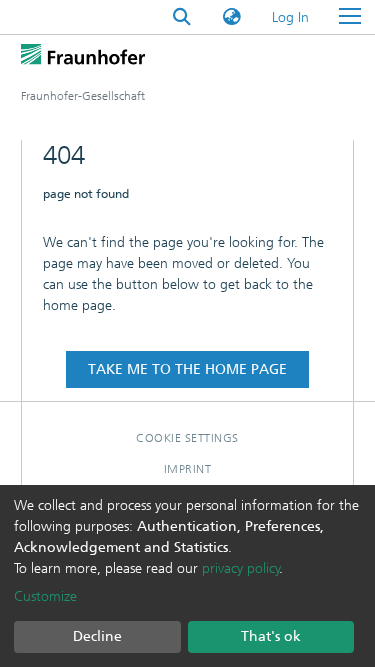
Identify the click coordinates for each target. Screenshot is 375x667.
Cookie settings (187, 438)
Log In (291, 17)
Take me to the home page (187, 369)
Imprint (188, 469)
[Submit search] (182, 17)
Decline (97, 636)
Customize (45, 596)
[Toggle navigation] (350, 17)
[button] (232, 17)
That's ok (271, 636)
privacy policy (241, 568)
